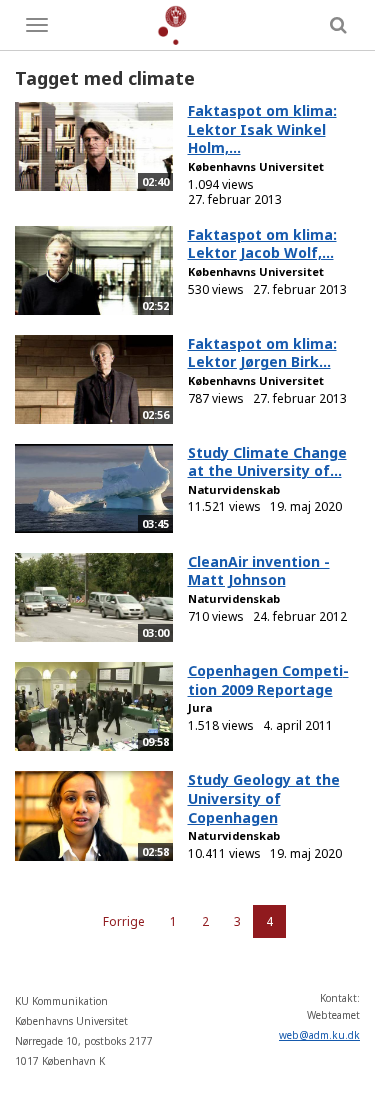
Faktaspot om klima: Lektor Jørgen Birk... (262, 353)
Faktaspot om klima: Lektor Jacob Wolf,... (262, 244)
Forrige (124, 921)
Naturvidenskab (234, 489)
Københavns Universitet (256, 166)
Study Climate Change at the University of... (267, 462)
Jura (200, 707)
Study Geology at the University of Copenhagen (264, 798)
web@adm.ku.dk (319, 1035)
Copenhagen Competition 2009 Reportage (268, 680)
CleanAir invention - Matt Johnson (259, 571)
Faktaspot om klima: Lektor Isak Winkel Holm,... (262, 129)
